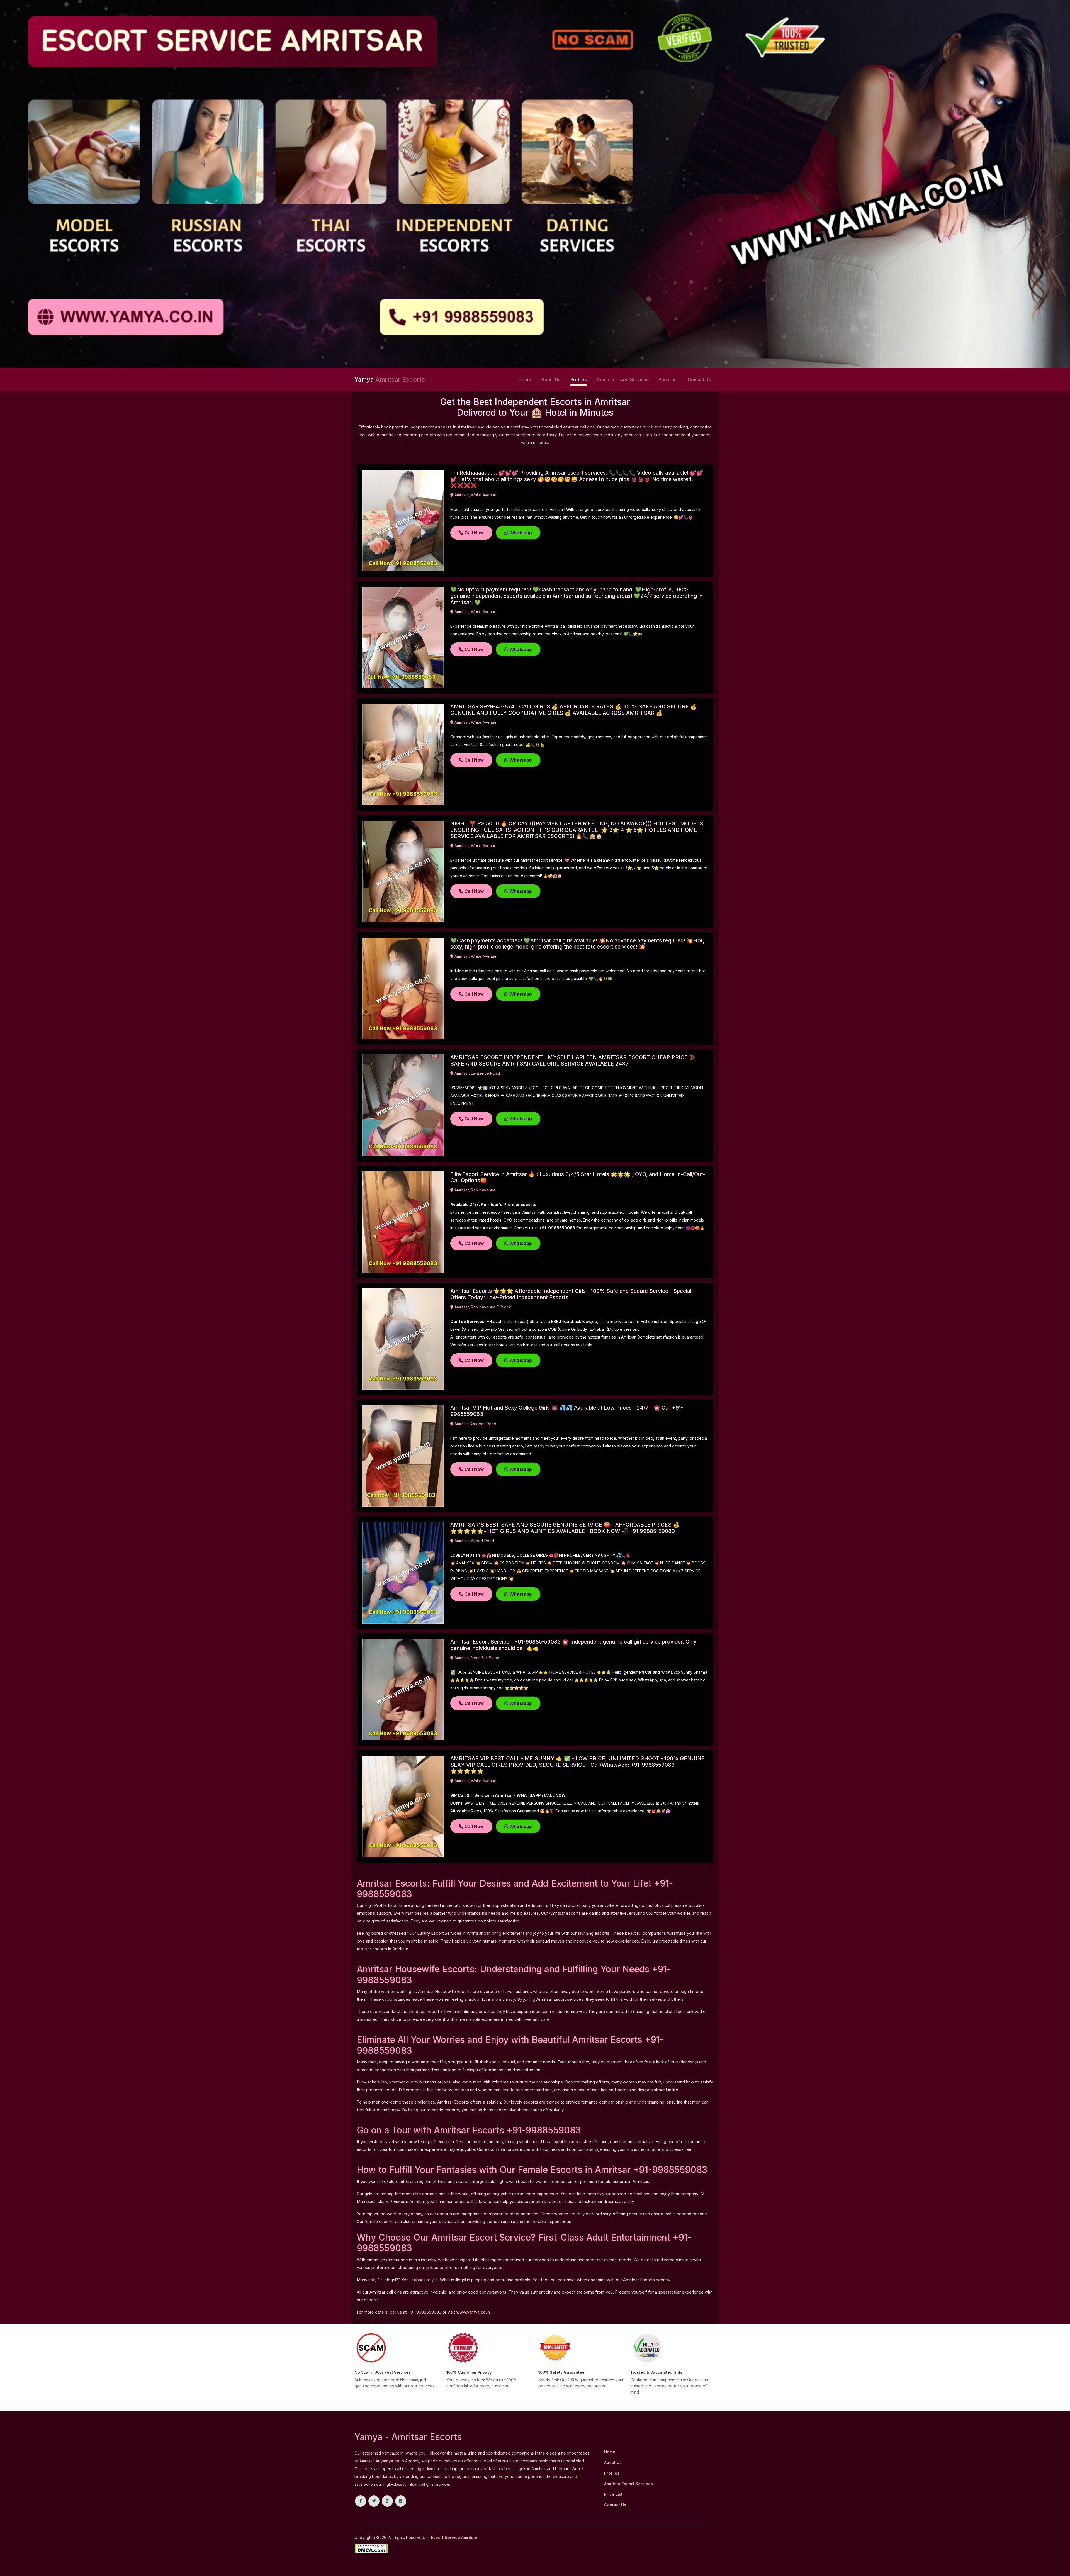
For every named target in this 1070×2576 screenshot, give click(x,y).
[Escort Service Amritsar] (535, 183)
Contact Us (699, 379)
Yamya (390, 379)
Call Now (474, 533)
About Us (551, 379)
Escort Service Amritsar (454, 2537)
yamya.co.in (392, 2461)
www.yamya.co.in (473, 2312)
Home (525, 379)
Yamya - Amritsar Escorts (408, 2437)
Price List (668, 379)
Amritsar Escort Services (622, 379)
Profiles (578, 379)
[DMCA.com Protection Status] (371, 2548)
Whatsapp (520, 533)
